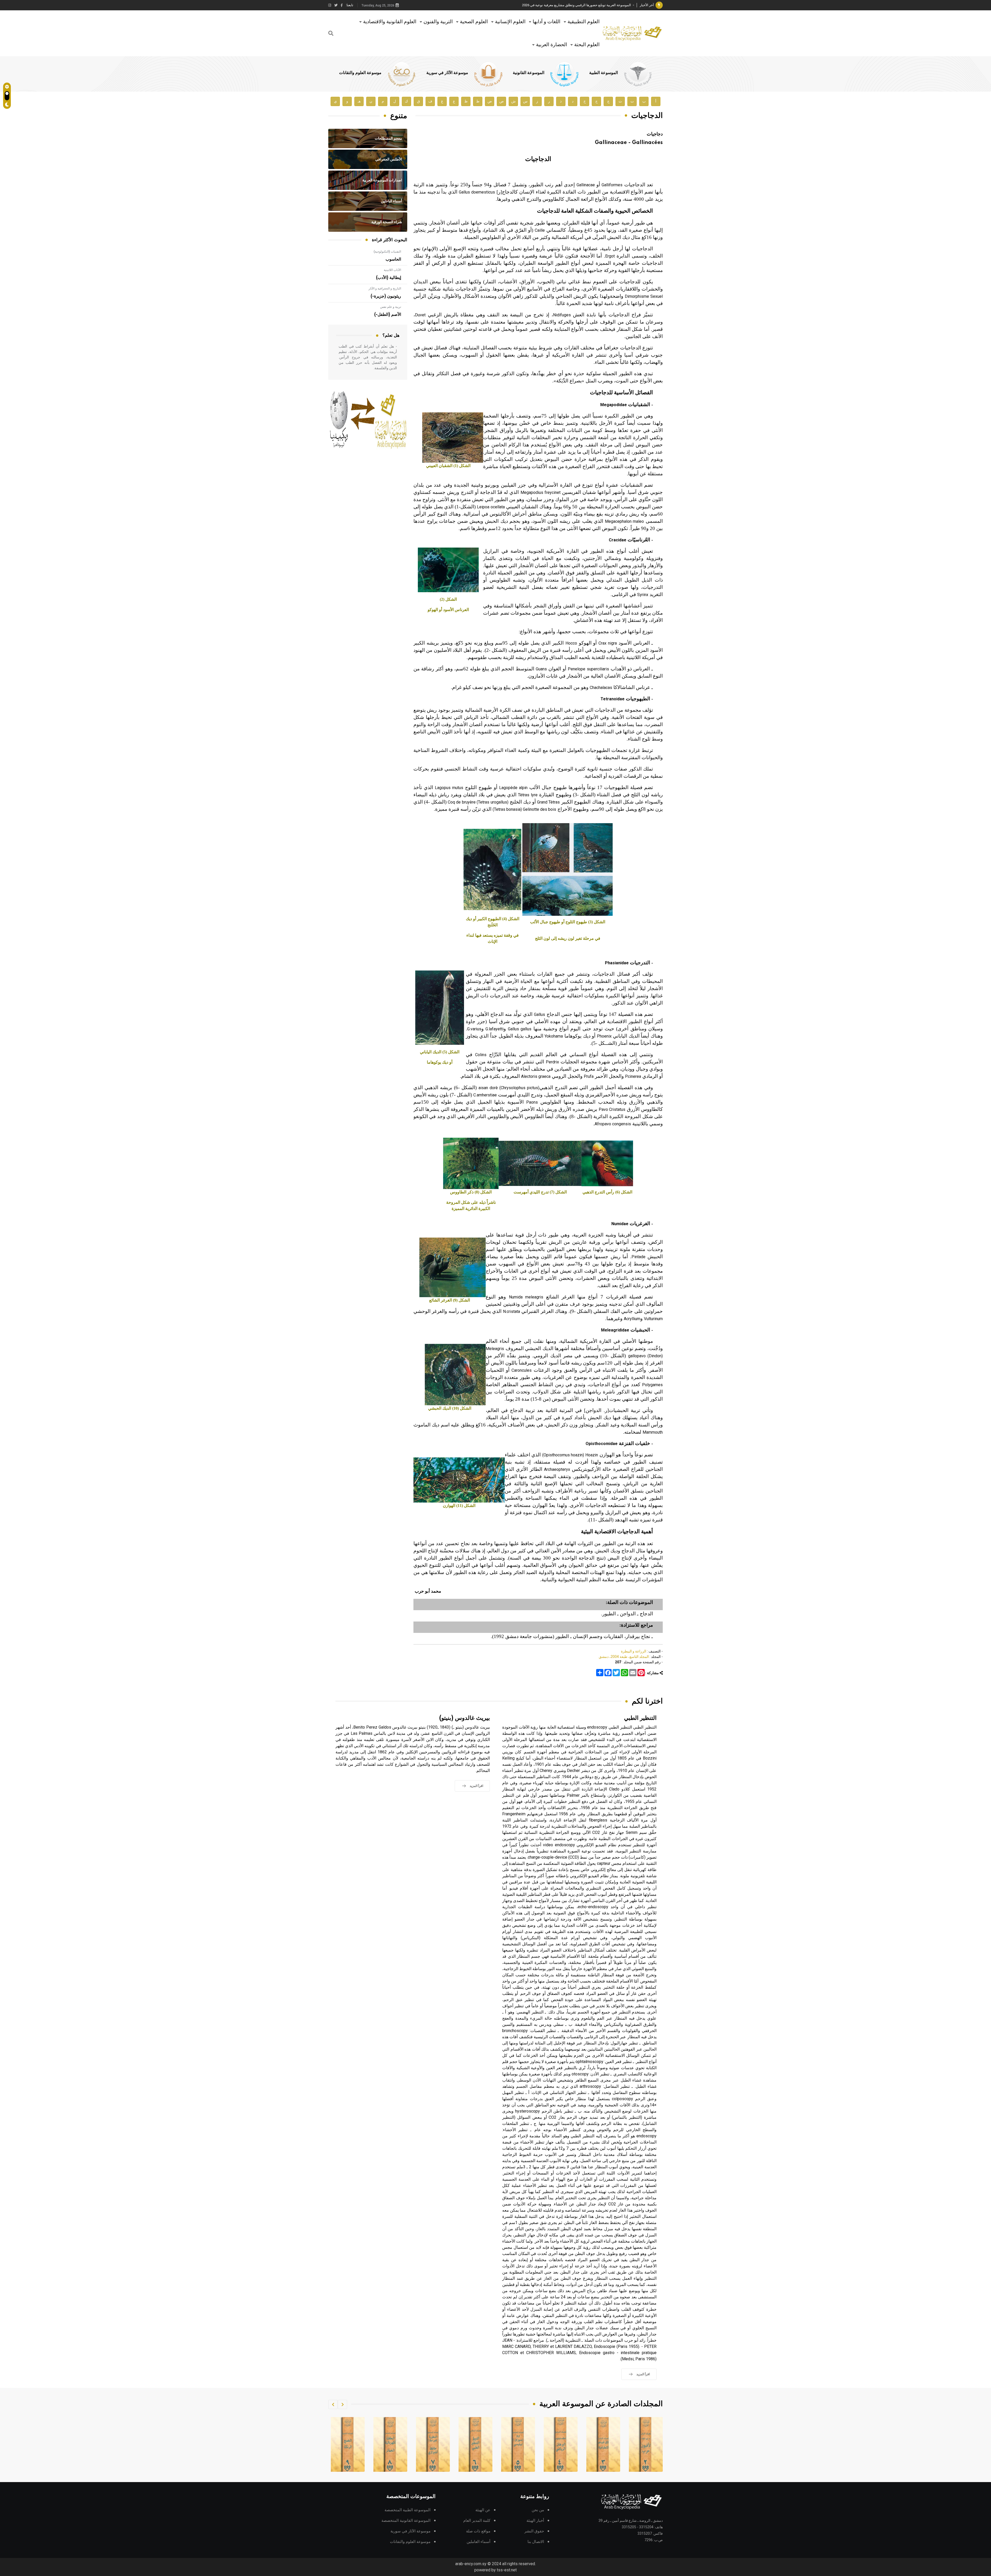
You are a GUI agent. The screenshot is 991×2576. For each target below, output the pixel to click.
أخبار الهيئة (535, 2521)
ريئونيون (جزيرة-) (386, 296)
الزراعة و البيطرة (634, 1651)
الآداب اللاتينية (392, 270)
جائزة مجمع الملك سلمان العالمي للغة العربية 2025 (596, 5)
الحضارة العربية (552, 45)
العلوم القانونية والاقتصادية (390, 22)
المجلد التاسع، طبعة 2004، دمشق (624, 1657)
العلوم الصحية (474, 22)
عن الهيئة (483, 2510)
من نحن (538, 2510)
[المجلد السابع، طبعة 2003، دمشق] (518, 2444)
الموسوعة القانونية (529, 73)
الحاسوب (393, 259)
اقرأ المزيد (643, 2374)
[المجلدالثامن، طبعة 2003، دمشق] (476, 2444)
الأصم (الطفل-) (388, 315)
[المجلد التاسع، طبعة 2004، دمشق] (433, 2444)
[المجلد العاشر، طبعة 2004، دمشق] (390, 2444)
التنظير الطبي (640, 1718)
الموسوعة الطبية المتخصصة (407, 2510)
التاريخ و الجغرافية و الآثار (385, 288)
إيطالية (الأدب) (389, 278)
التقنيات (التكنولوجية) (387, 252)
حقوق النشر (534, 2531)
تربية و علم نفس (391, 307)
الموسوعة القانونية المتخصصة (406, 2521)
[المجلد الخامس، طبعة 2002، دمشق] (603, 2444)
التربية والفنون (438, 22)
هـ (359, 101)
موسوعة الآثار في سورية (447, 73)
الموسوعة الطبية (604, 73)
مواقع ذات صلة (478, 2531)
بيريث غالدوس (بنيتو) (465, 1718)
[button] (342, 2404)
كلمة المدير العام (477, 2521)
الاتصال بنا (536, 2542)
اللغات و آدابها (546, 22)
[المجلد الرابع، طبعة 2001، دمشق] (646, 2444)
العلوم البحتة (587, 45)
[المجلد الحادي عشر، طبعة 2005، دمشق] (348, 2444)
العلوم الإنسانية (510, 22)
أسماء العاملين (478, 2542)
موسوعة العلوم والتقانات (360, 73)
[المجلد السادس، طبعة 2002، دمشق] (561, 2444)
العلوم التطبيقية (584, 22)
